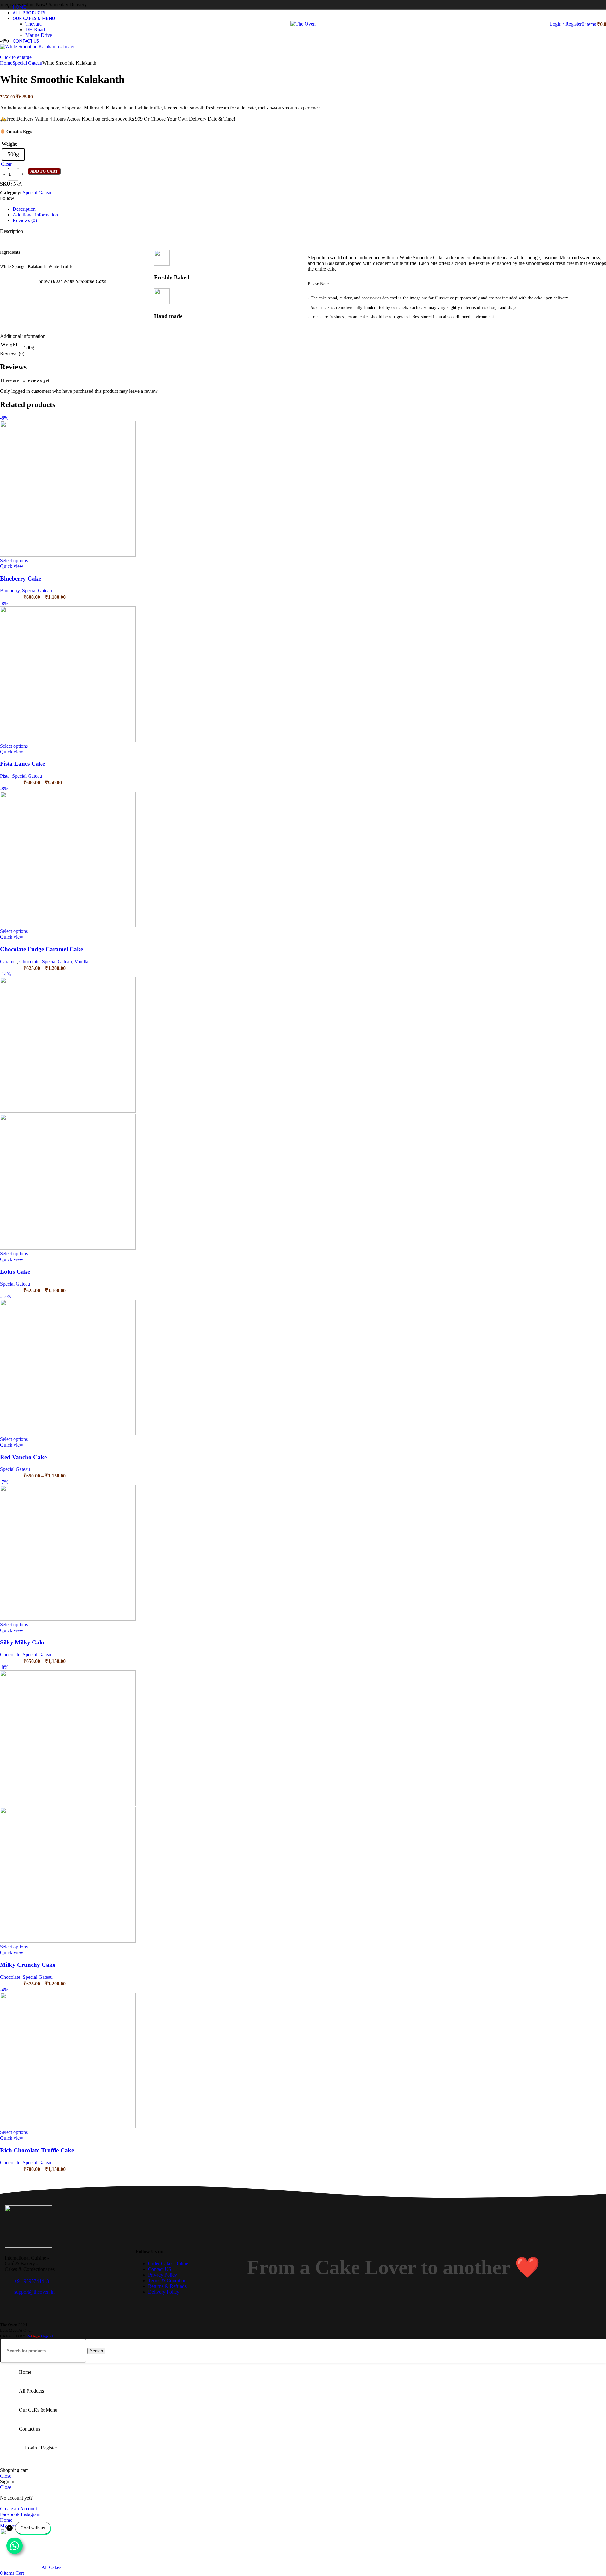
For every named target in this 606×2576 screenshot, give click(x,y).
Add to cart (44, 171)
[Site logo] (303, 24)
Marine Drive (39, 35)
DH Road (35, 29)
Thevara (33, 24)
